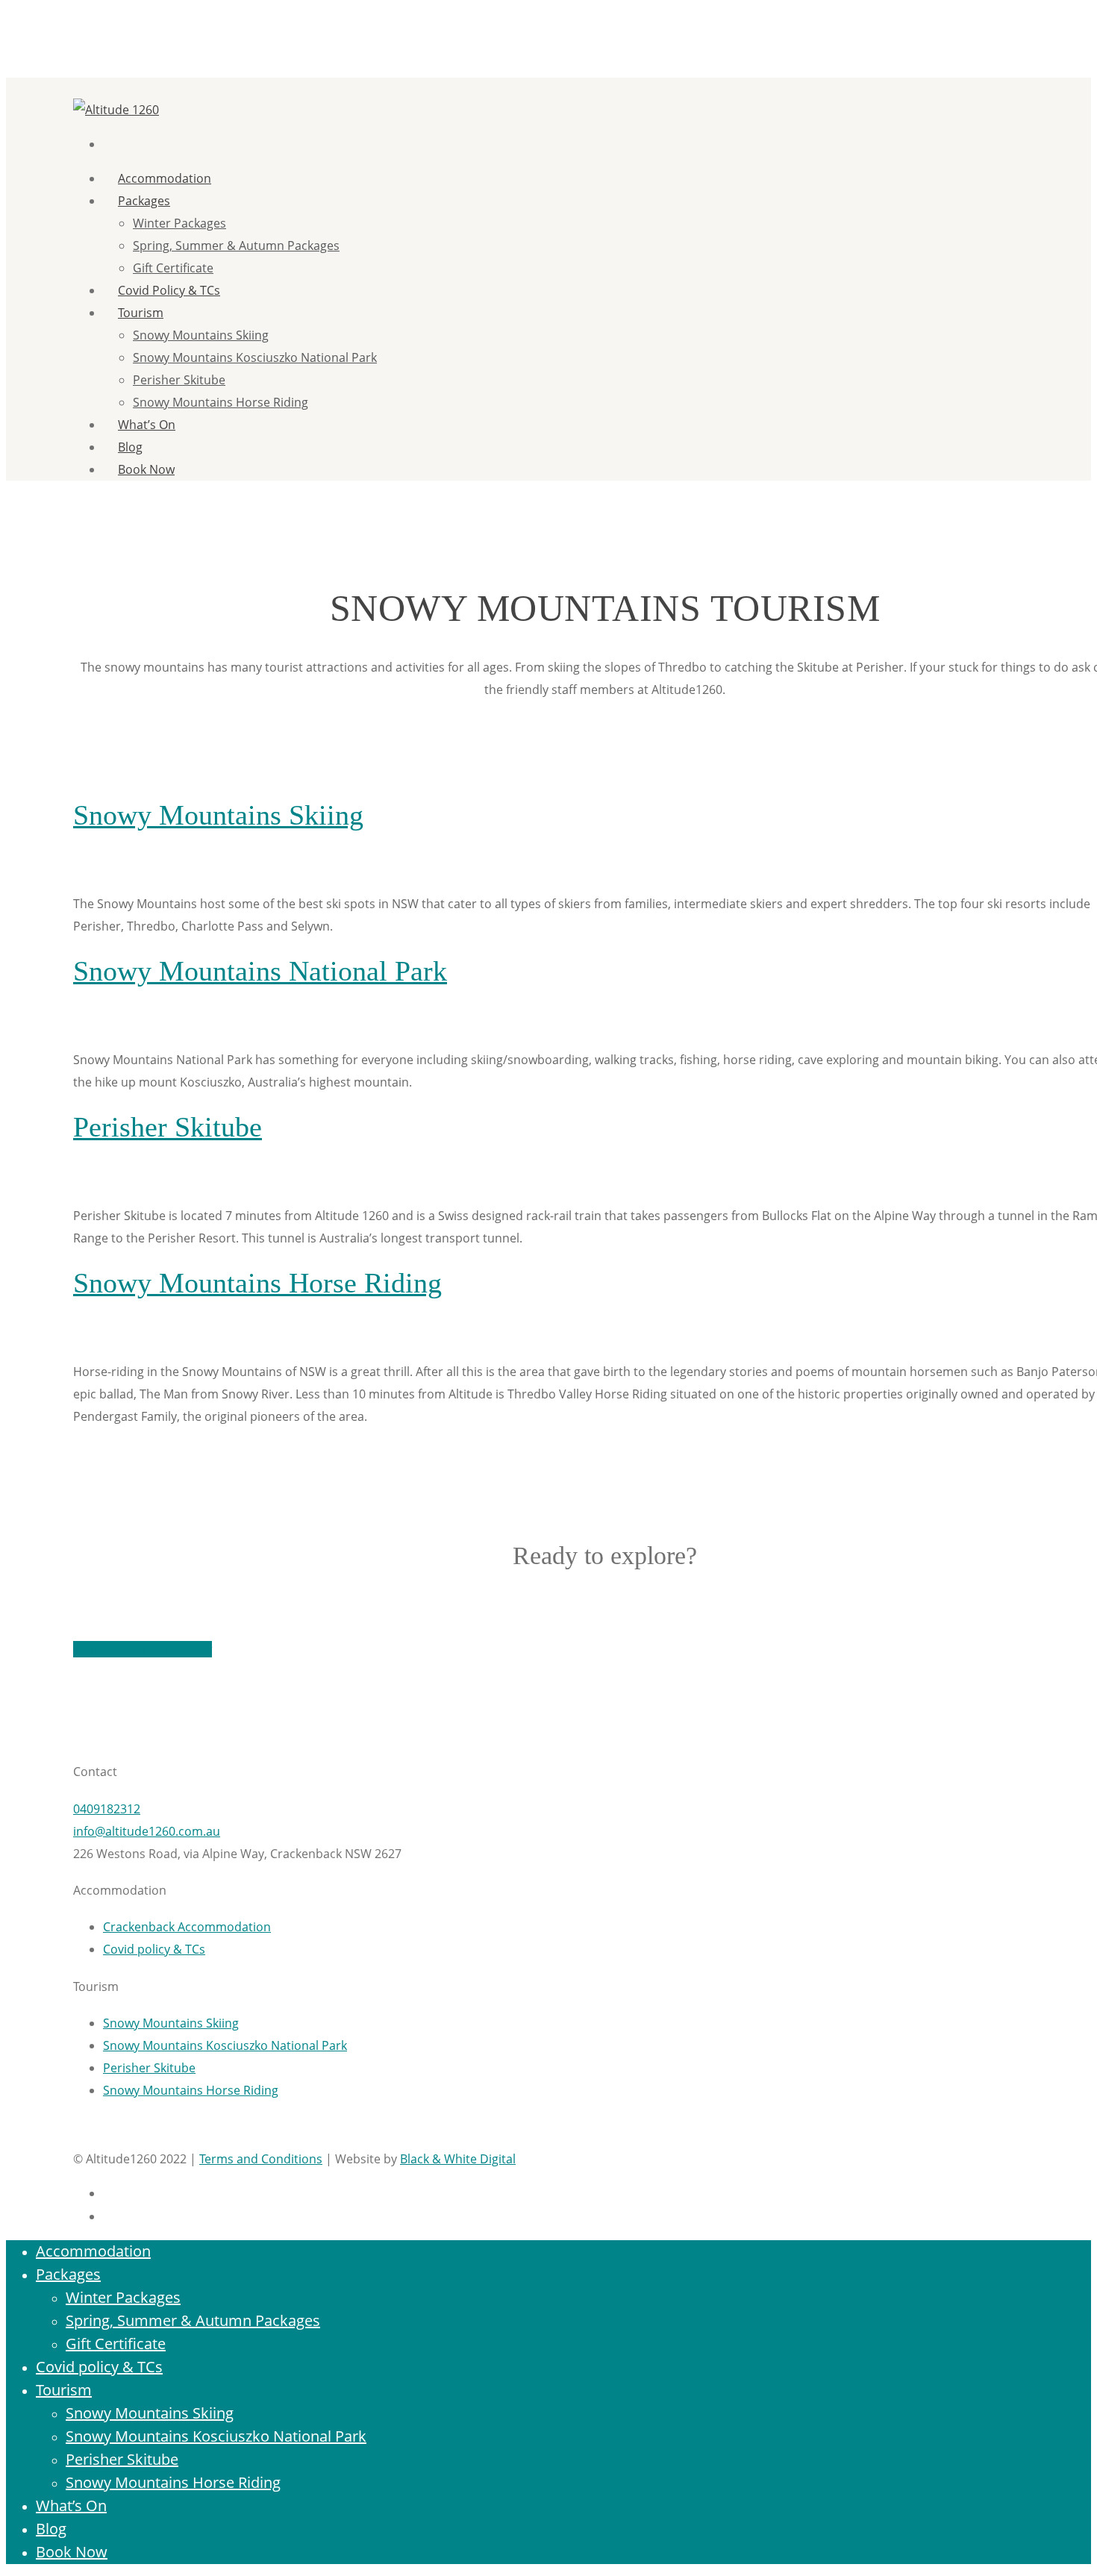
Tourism (141, 313)
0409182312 (107, 1809)
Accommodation (93, 2251)
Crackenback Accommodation (187, 1927)
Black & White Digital (458, 2159)
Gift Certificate (173, 268)
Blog (51, 2529)
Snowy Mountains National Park (260, 971)
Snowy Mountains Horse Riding (221, 402)
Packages (144, 201)
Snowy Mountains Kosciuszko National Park (255, 357)
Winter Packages (179, 223)
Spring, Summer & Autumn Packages (236, 246)
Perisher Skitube (179, 380)
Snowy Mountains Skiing (201, 335)
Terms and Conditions (261, 2159)
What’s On (147, 425)
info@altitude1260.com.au (147, 1831)
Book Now (146, 469)
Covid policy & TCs (169, 290)
